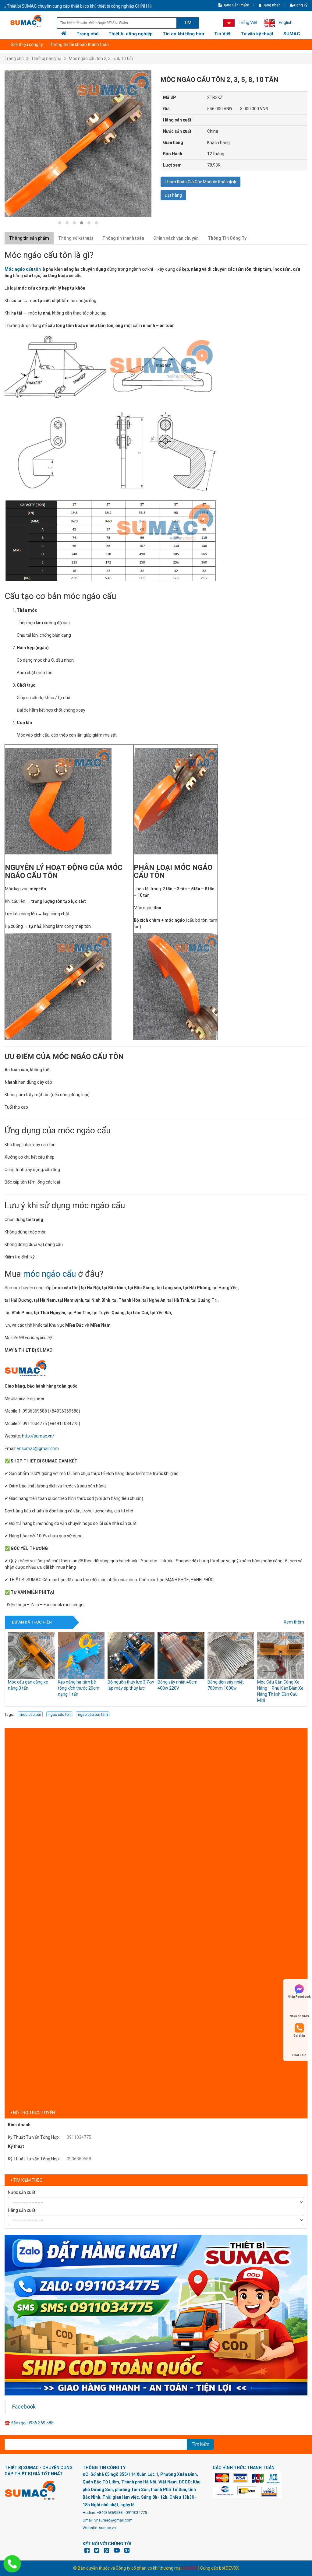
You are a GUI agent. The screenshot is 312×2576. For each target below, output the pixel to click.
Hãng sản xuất (22, 2210)
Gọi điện (299, 2036)
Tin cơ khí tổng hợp (183, 34)
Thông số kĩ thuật (76, 238)
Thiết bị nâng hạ (46, 58)
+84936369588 (110, 2513)
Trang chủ (87, 34)
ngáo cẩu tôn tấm (93, 1715)
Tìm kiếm (200, 2444)
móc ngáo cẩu (50, 1274)
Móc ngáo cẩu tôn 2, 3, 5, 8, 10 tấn (101, 58)
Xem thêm (294, 1622)
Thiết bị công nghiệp (131, 34)
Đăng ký (301, 5)
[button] (60, 223)
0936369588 (79, 2159)
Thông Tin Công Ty (227, 238)
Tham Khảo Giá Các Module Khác (197, 182)
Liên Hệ (18, 44)
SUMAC (292, 34)
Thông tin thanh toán (123, 238)
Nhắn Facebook (299, 1997)
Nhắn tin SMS (299, 2016)
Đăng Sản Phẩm (235, 5)
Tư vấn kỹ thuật (257, 34)
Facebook (24, 2407)
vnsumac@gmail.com (38, 1448)
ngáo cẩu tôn (60, 1715)
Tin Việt (222, 34)
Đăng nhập (271, 5)
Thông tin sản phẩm (29, 238)
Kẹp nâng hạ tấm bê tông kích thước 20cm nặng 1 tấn (29, 1688)
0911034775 (79, 2137)
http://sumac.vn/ (38, 1436)
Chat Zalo (299, 2055)
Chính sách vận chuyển (176, 238)
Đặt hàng (173, 195)
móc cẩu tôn (30, 1715)
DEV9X (232, 2568)
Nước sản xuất (22, 2192)
